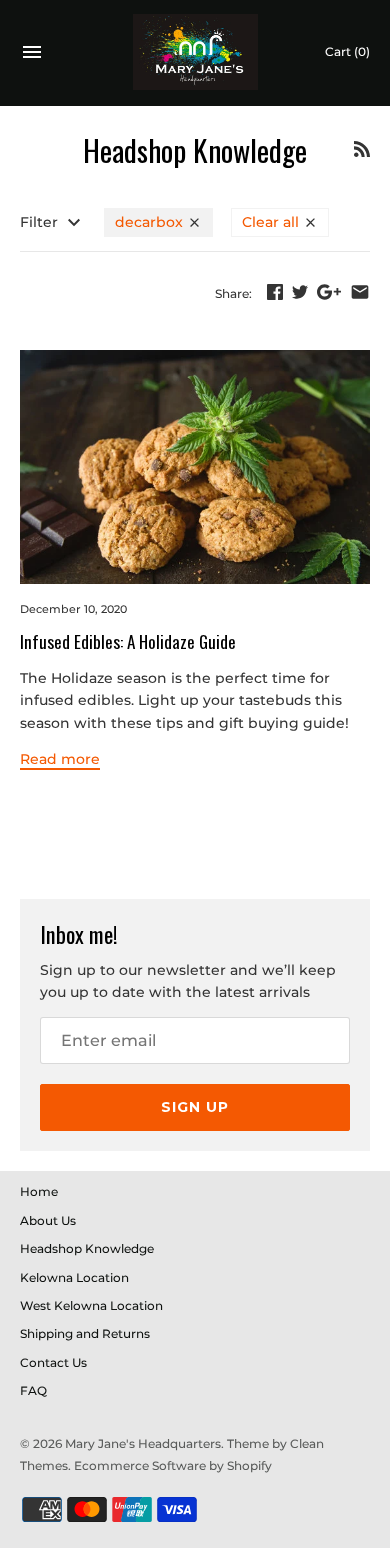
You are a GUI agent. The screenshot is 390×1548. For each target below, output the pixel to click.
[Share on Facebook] (275, 292)
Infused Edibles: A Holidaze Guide (128, 641)
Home (39, 1191)
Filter (41, 222)
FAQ (33, 1390)
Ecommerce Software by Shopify (173, 1465)
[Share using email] (360, 292)
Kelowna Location (74, 1277)
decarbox (151, 222)
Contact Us (53, 1362)
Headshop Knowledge (87, 1248)
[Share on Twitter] (300, 292)
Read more (60, 759)
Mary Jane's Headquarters (143, 1443)
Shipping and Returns (85, 1333)
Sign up (195, 1107)
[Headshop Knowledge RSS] (362, 152)
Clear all (272, 222)
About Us (48, 1220)
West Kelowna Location (91, 1305)
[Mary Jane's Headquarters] (195, 52)
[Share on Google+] (329, 292)
